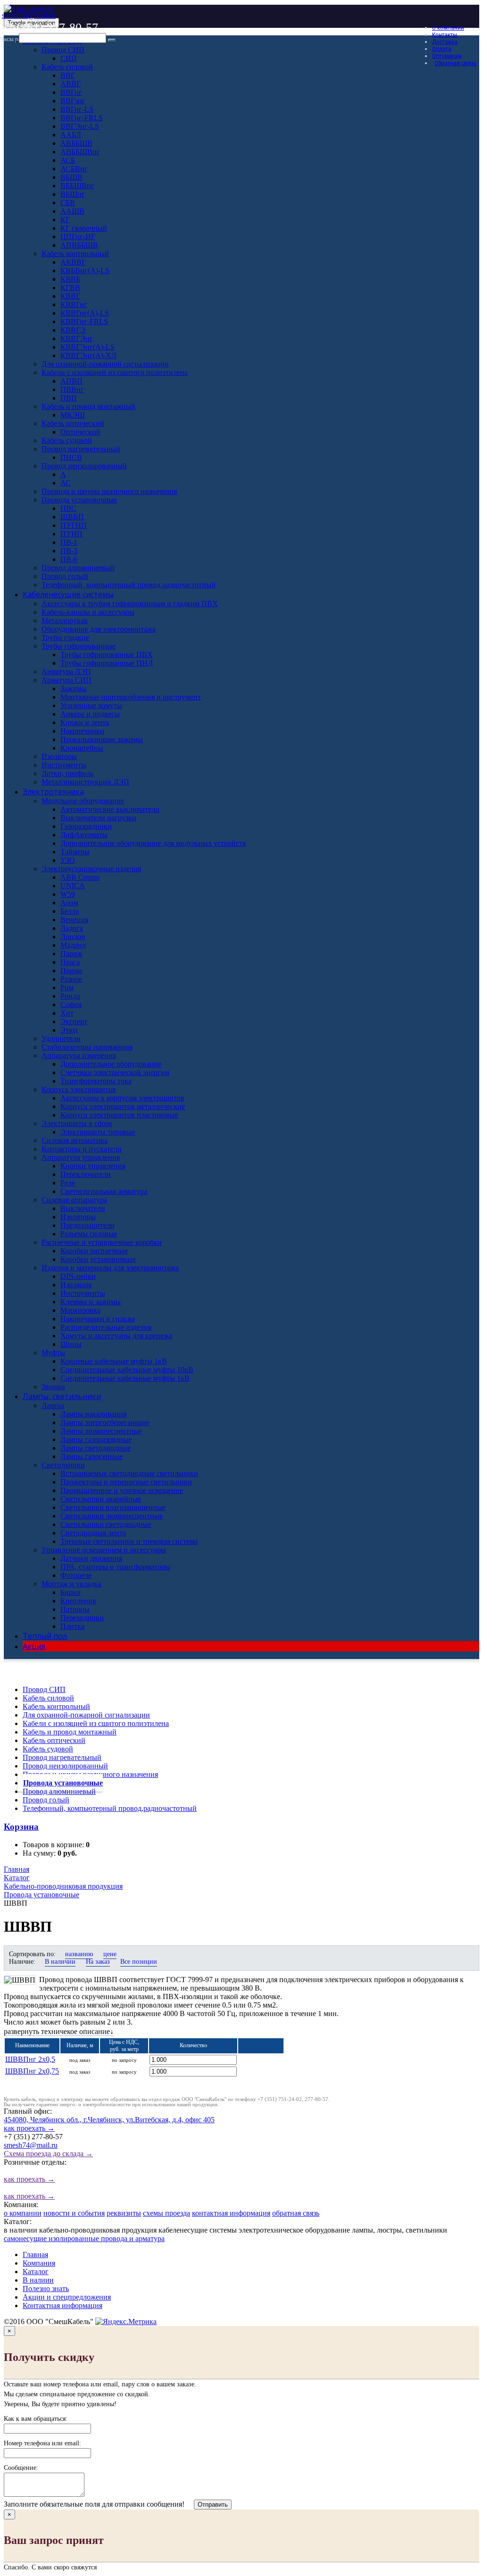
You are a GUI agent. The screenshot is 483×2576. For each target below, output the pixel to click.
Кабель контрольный (56, 1706)
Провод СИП (44, 1689)
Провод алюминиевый (59, 1791)
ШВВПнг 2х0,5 (30, 2059)
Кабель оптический (54, 1740)
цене (110, 1954)
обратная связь (296, 2213)
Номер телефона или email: (42, 2443)
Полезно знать (46, 2288)
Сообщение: (21, 2468)
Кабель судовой (48, 1749)
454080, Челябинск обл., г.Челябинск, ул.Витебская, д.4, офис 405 (109, 2124)
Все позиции (139, 1962)
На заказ (98, 1962)
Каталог (36, 2272)
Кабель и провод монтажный (70, 1732)
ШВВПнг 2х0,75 (32, 2071)
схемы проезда (167, 2213)
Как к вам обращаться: (36, 2419)
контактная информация (231, 2213)
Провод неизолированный (65, 1766)
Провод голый (46, 1800)
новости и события (74, 2213)
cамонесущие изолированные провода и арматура (84, 2238)
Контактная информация (62, 2305)
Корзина (21, 1827)
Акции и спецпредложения (67, 2297)
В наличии (60, 1962)
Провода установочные (63, 1783)
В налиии (38, 2280)
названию (79, 1954)
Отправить (213, 2505)
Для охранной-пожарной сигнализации (86, 1715)
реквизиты (124, 2213)
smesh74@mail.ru (29, 15)
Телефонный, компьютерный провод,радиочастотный (110, 1808)
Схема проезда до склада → (48, 2154)
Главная (35, 2255)
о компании (23, 2213)
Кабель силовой (48, 1698)
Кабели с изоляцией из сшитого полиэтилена (96, 1723)
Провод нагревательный (62, 1757)
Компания (39, 2263)
